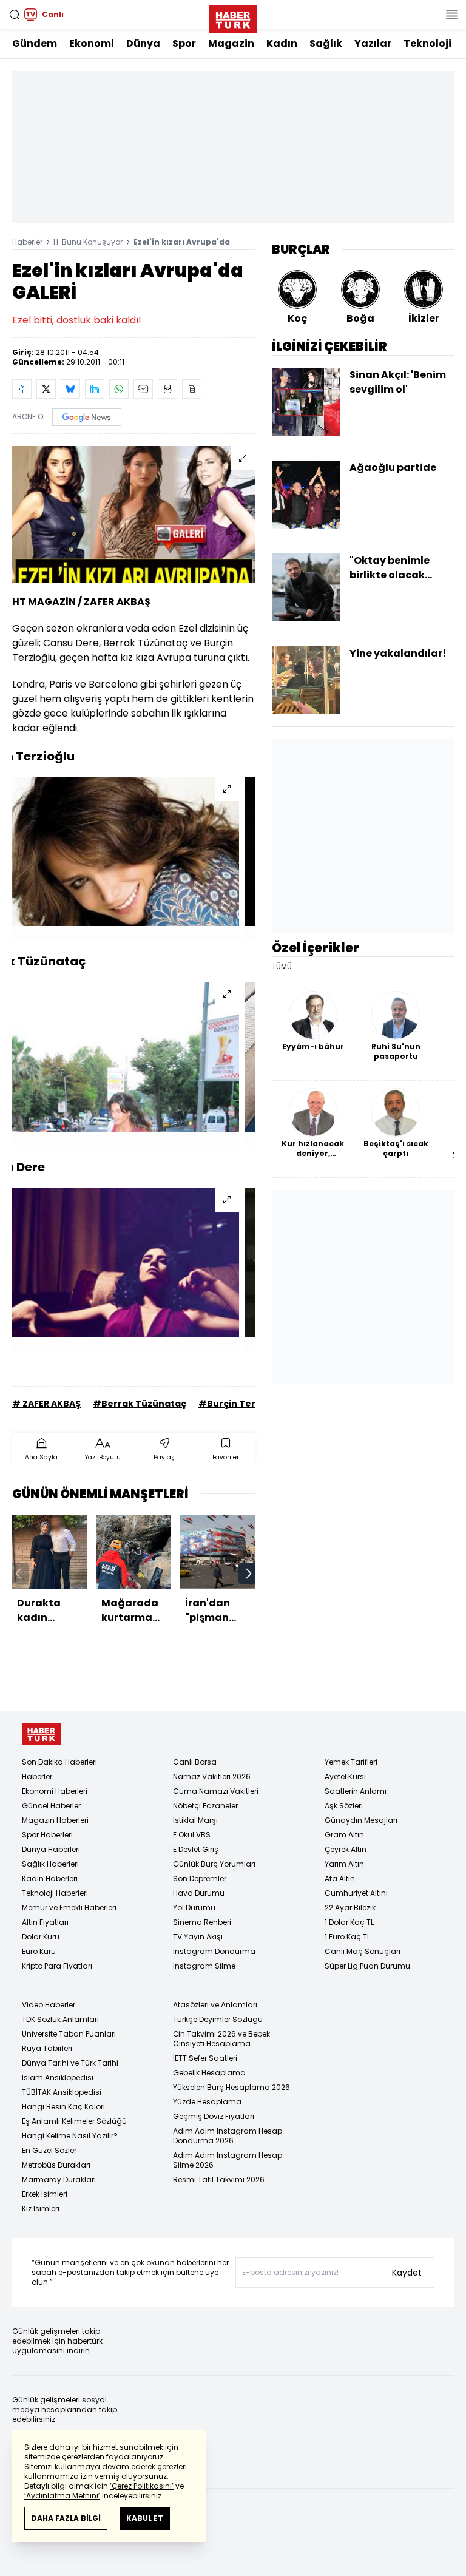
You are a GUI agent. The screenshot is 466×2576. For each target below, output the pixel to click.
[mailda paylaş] (143, 389)
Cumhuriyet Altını (356, 1893)
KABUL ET (145, 2518)
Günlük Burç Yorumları (214, 1864)
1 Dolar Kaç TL (349, 1922)
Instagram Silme (204, 1966)
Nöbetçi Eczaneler (205, 1806)
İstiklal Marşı (195, 1820)
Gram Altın (344, 1835)
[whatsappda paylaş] (119, 389)
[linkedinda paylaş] (95, 389)
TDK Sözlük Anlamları (60, 2019)
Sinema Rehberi (202, 1922)
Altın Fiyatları (45, 1922)
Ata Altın (340, 1878)
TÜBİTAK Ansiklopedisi (62, 2092)
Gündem (35, 43)
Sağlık (326, 43)
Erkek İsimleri (45, 2194)
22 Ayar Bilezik (350, 1908)
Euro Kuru (39, 1951)
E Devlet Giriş (196, 1849)
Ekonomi (92, 43)
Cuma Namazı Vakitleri (216, 1791)
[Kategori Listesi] (451, 15)
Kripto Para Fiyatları (57, 1966)
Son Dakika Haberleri (59, 1762)
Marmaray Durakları (59, 2179)
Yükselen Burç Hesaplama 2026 (231, 2087)
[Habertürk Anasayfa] (233, 17)
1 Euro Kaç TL (347, 1937)
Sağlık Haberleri (50, 1864)
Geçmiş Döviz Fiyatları (214, 2116)
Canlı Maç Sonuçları (363, 1951)
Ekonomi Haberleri (55, 1791)
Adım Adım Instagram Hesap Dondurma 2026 (228, 2136)
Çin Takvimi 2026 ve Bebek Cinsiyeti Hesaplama (221, 2039)
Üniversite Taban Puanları (69, 2034)
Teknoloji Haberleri (55, 1893)
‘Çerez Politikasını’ (142, 2486)
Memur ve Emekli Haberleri (69, 1908)
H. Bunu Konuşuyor (88, 242)
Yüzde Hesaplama (207, 2102)
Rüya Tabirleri (47, 2048)
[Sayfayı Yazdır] (167, 389)
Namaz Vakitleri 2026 (212, 1776)
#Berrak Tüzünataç (140, 1404)
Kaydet (407, 2273)
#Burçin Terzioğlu (241, 1404)
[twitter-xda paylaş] (46, 389)
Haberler (27, 242)
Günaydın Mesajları (361, 1820)
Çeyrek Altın (346, 1849)
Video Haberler (49, 2005)
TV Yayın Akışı (198, 1937)
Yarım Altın (344, 1864)
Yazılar (373, 43)
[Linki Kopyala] (192, 389)
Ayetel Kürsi (345, 1776)
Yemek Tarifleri (351, 1762)
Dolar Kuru (41, 1937)
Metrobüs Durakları (56, 2165)
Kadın (282, 43)
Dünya (143, 43)
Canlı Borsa (195, 1762)
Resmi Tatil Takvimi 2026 (219, 2179)
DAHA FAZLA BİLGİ (66, 2518)
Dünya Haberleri (51, 1849)
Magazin (231, 43)
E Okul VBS (192, 1835)
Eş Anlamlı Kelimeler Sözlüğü (74, 2121)
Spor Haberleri (47, 1835)
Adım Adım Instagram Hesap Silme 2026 (228, 2160)
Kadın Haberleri (50, 1878)
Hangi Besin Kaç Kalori (63, 2107)
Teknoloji (427, 43)
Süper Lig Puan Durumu (367, 1966)
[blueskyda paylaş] (70, 389)
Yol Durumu (194, 1908)
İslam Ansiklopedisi (58, 2077)
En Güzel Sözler (49, 2150)
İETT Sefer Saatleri (205, 2058)
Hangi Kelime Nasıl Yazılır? (70, 2136)
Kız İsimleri (41, 2209)
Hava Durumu (199, 1893)
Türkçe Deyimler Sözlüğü (218, 2019)
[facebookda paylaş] (22, 389)
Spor (184, 43)
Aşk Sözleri (344, 1806)
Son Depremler (200, 1878)
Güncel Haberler (51, 1806)
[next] (249, 1574)
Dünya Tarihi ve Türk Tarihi (70, 2063)
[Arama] (15, 15)
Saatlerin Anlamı (356, 1791)
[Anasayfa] (41, 1734)
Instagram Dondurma (214, 1951)
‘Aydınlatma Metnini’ (62, 2496)
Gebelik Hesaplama (209, 2073)
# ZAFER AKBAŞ (46, 1404)
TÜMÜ (282, 967)
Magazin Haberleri (55, 1820)
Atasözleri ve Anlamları (215, 2005)
